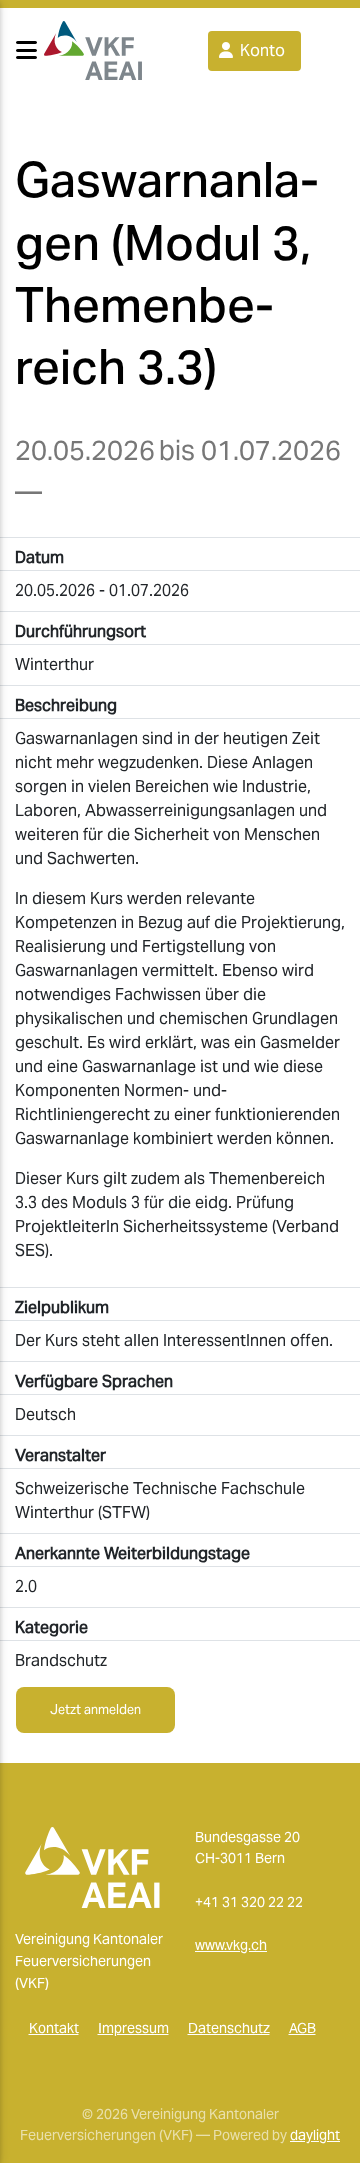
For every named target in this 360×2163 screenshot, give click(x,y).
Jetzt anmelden (95, 1709)
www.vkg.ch (231, 1945)
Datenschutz (229, 2028)
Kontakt (54, 2028)
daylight (315, 2135)
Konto (260, 50)
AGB (302, 2028)
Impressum (133, 2028)
